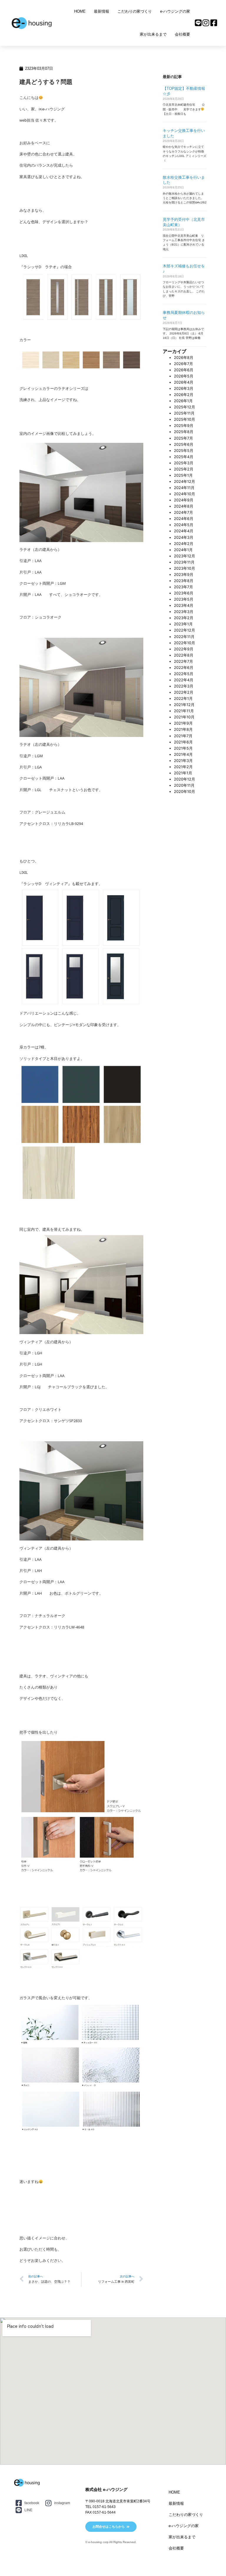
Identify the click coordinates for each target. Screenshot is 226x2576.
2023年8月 (184, 581)
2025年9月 (184, 426)
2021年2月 (183, 767)
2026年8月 (184, 358)
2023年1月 (183, 624)
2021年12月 (184, 705)
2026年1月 (183, 401)
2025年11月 (184, 413)
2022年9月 (184, 649)
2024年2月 (184, 544)
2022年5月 (184, 674)
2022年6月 (184, 668)
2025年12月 (185, 407)
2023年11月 (184, 562)
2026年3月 (184, 389)
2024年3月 (184, 537)
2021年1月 (183, 773)
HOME (80, 11)
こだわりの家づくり (135, 11)
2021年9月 (183, 723)
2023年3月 (184, 612)
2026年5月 (184, 376)
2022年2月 (184, 692)
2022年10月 (185, 643)
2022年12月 (185, 630)
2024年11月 (184, 488)
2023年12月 (185, 556)
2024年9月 (184, 500)
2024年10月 (185, 494)
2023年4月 (184, 606)
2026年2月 (184, 395)
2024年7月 (183, 512)
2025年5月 (184, 451)
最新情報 (102, 11)
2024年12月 (185, 482)
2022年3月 (184, 686)
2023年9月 (184, 575)
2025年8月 (184, 432)
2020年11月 (184, 785)
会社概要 (182, 34)
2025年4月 (184, 457)
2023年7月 (183, 587)
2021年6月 (183, 742)
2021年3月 (183, 761)
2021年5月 (183, 748)
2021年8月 (183, 729)
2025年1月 (183, 475)
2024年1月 (183, 550)
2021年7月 (183, 736)
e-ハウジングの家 (175, 11)
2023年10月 (185, 568)
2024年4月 (184, 531)
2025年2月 (184, 469)
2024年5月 (184, 525)
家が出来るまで (153, 34)
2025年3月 (184, 463)
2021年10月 (184, 717)
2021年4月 (183, 754)
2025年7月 (183, 438)
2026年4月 (184, 382)
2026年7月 (183, 364)
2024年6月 (184, 519)
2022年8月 (184, 655)
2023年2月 (184, 618)
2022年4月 (184, 680)
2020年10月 (185, 792)
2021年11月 (184, 711)
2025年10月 (185, 419)
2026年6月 (184, 370)
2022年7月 (183, 661)
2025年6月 (184, 444)
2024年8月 (184, 506)
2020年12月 (185, 779)
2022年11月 (184, 637)
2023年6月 (184, 593)
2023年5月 (184, 599)
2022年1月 (183, 699)
